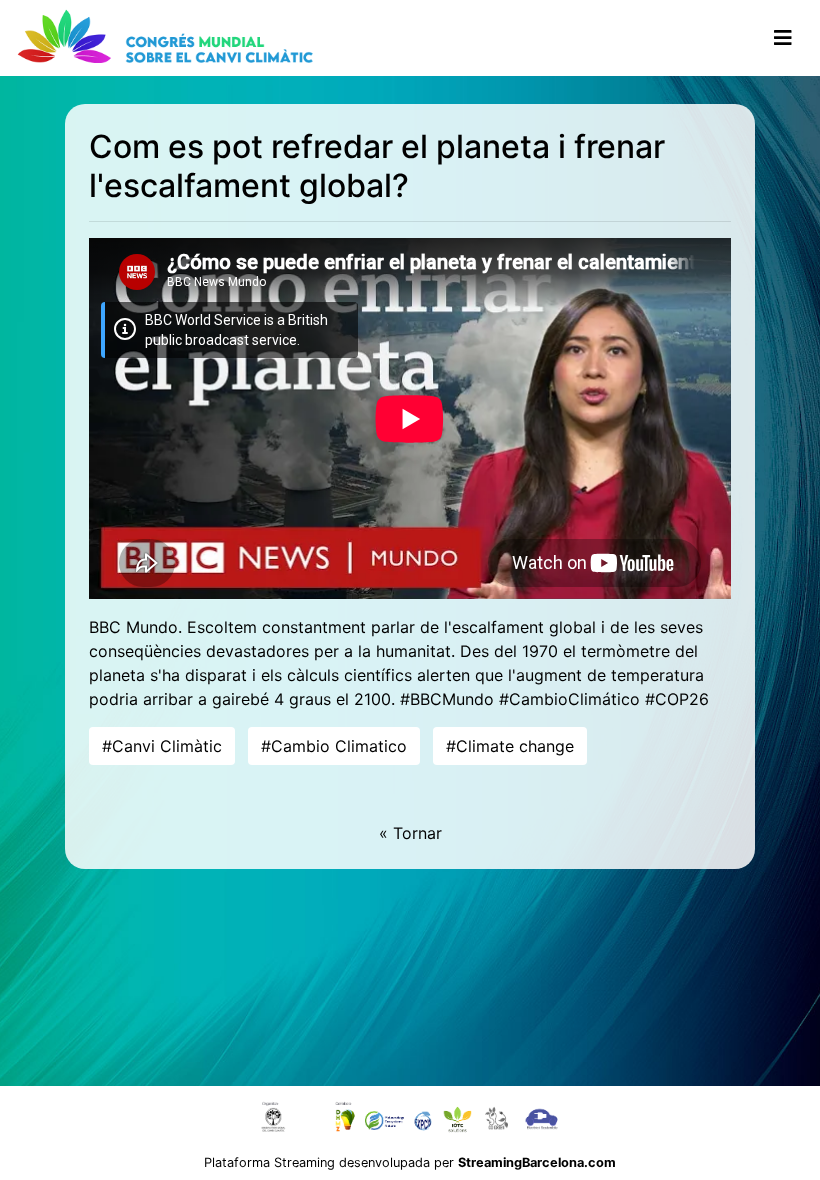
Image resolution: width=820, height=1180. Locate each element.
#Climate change (510, 746)
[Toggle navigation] (783, 38)
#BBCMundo (447, 699)
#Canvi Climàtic (162, 746)
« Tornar (410, 833)
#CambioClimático (569, 699)
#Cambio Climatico (334, 746)
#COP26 (677, 699)
